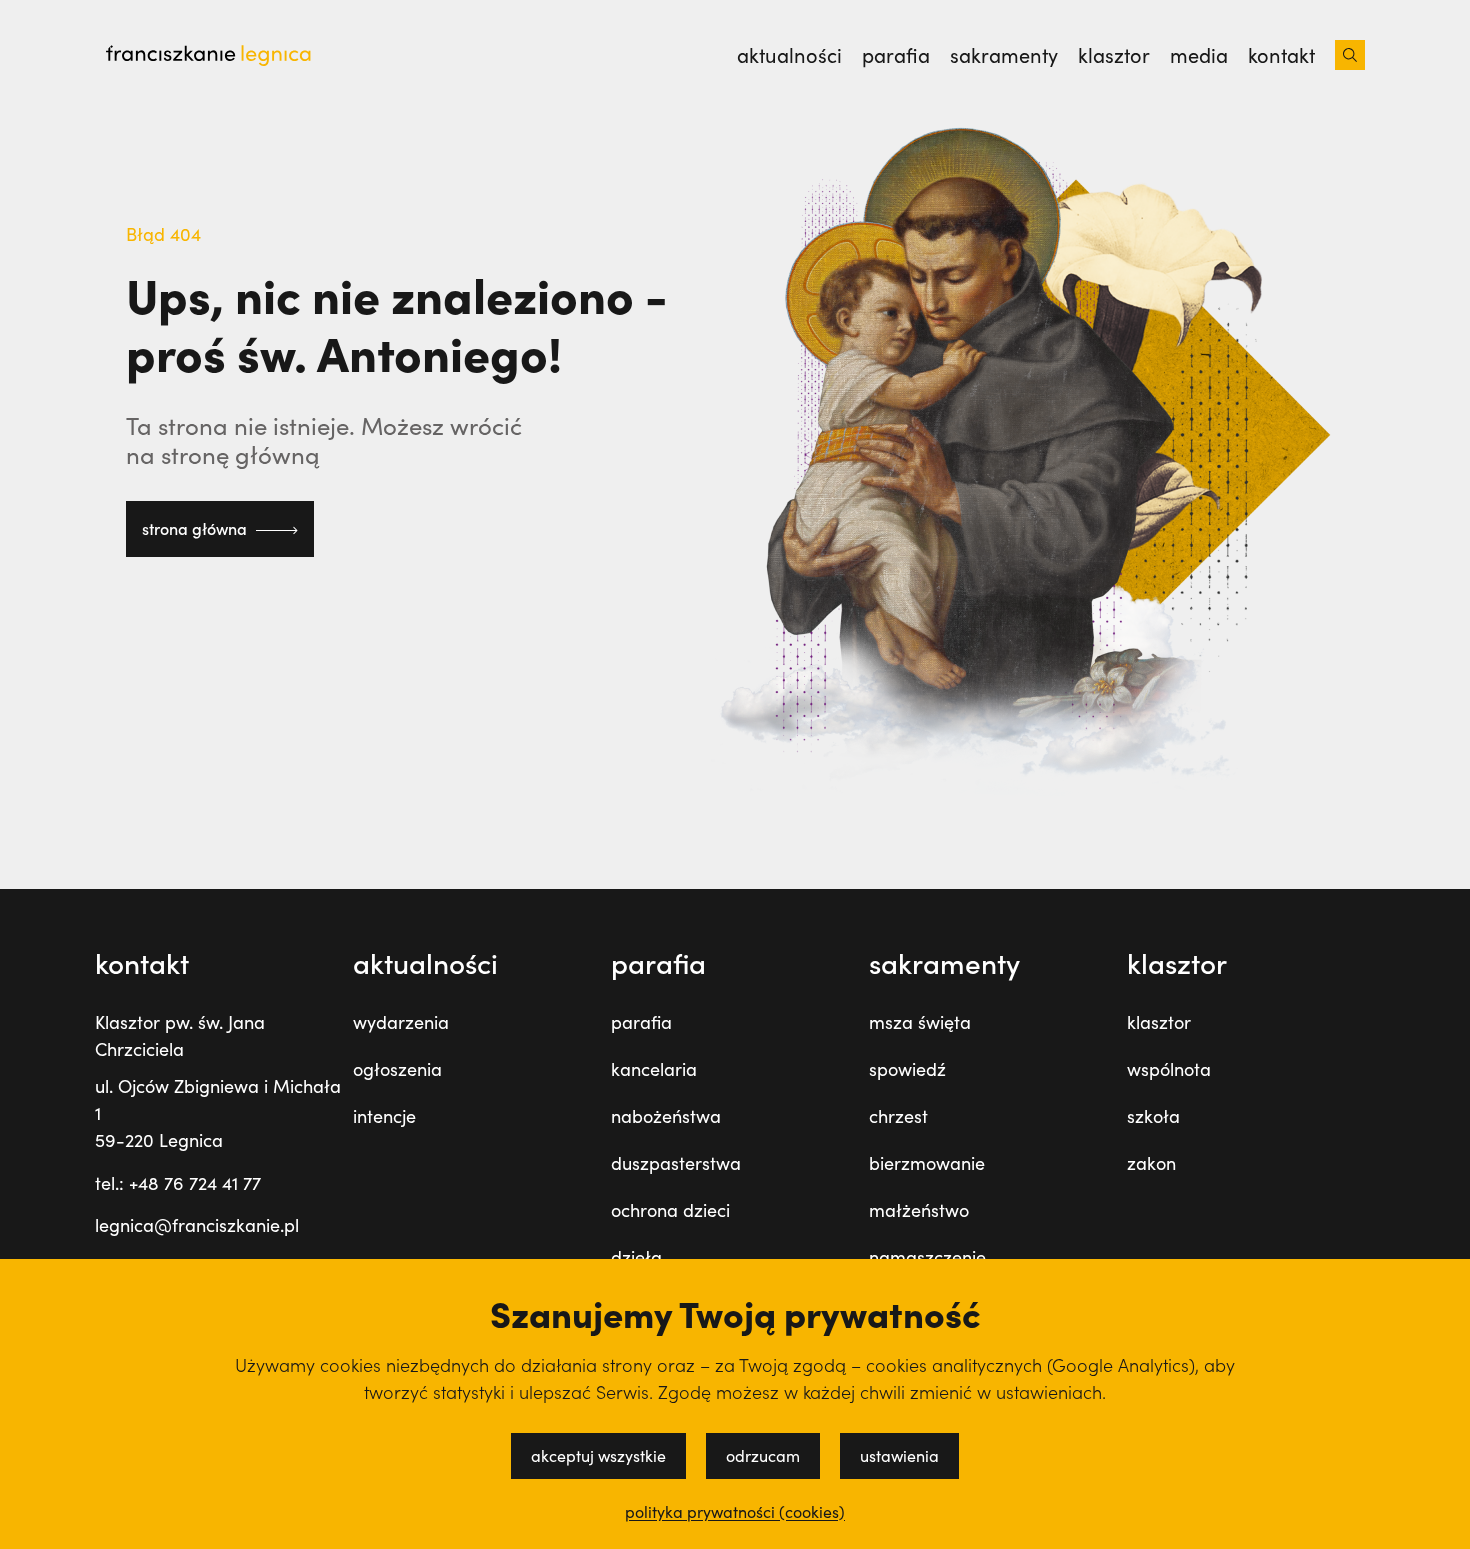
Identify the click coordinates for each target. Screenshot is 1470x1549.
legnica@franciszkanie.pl (197, 1225)
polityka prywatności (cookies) (735, 1512)
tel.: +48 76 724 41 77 (178, 1183)
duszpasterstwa (676, 1163)
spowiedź (907, 1069)
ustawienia (899, 1455)
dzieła (636, 1257)
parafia (896, 55)
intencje (384, 1116)
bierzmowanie (927, 1163)
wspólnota (1169, 1069)
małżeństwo (919, 1210)
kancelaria (654, 1069)
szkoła (1153, 1116)
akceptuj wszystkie (598, 1455)
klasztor (1114, 55)
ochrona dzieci (670, 1210)
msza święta (920, 1022)
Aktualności (789, 55)
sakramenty (1004, 55)
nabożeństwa (666, 1116)
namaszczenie (927, 1257)
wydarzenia (401, 1022)
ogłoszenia (397, 1069)
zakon (1151, 1163)
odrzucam (763, 1455)
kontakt (1281, 55)
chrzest (898, 1116)
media (1199, 55)
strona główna (196, 528)
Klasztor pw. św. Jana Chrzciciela (180, 1035)
